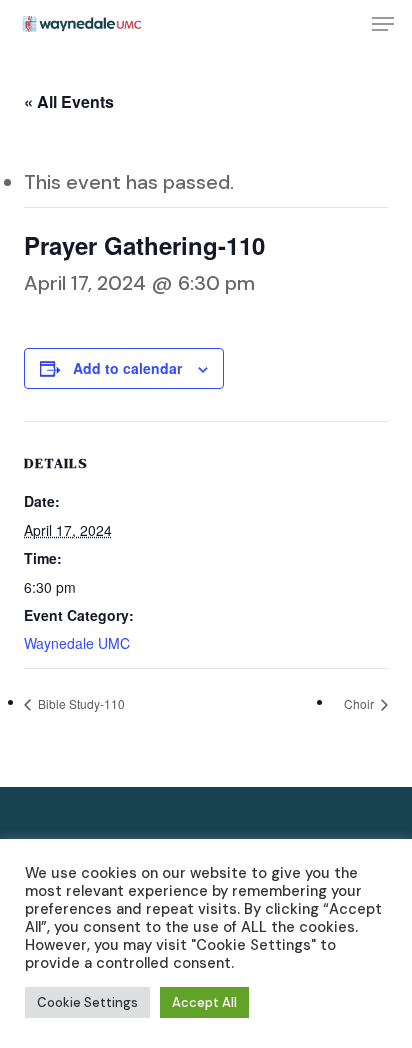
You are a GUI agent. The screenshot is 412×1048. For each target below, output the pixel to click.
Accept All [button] (204, 1002)
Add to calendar (127, 368)
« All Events (69, 101)
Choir (360, 703)
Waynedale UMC (77, 643)
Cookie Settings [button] (87, 1002)
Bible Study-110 (80, 703)
